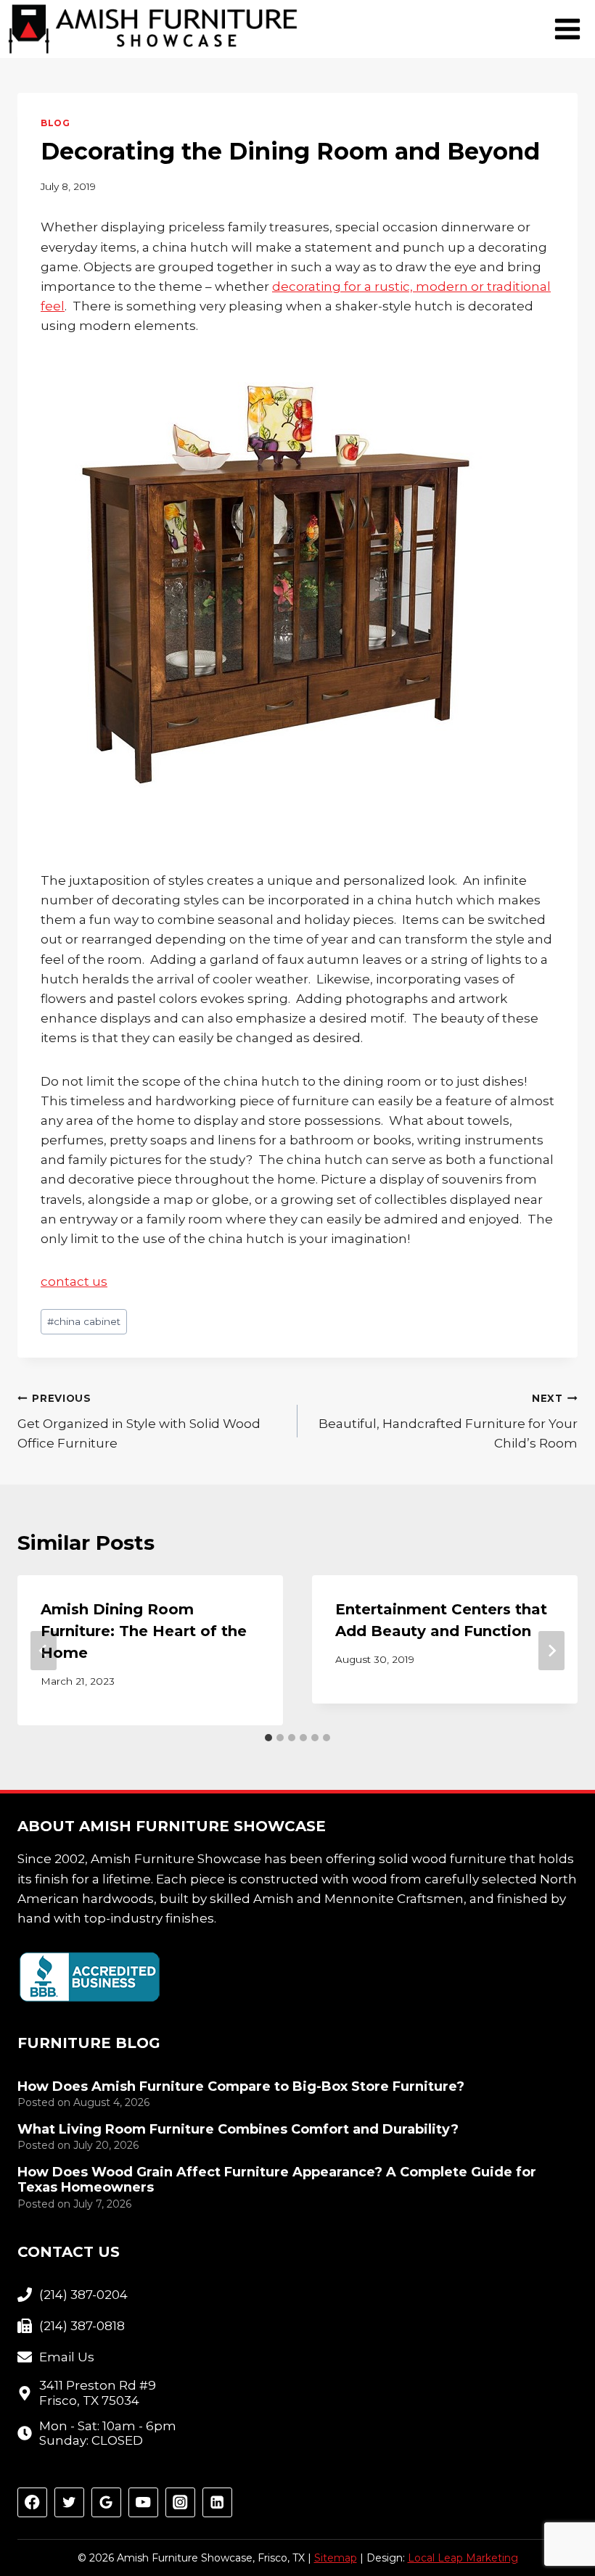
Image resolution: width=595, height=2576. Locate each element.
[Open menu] (567, 29)
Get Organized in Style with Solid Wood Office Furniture (139, 1421)
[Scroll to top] (558, 2518)
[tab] (268, 1738)
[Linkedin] (217, 2502)
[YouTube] (143, 2502)
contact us (74, 1281)
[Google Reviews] (106, 2502)
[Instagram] (180, 2502)
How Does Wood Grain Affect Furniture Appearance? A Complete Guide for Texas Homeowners (277, 2180)
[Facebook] (32, 2502)
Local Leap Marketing (463, 2558)
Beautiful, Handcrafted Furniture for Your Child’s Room (448, 1421)
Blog (55, 123)
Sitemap (336, 2558)
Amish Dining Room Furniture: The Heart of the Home (144, 1631)
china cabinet (84, 1321)
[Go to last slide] (44, 1651)
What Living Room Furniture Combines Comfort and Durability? (238, 2130)
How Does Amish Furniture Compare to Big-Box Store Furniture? (241, 2087)
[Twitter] (69, 2502)
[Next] (551, 1651)
